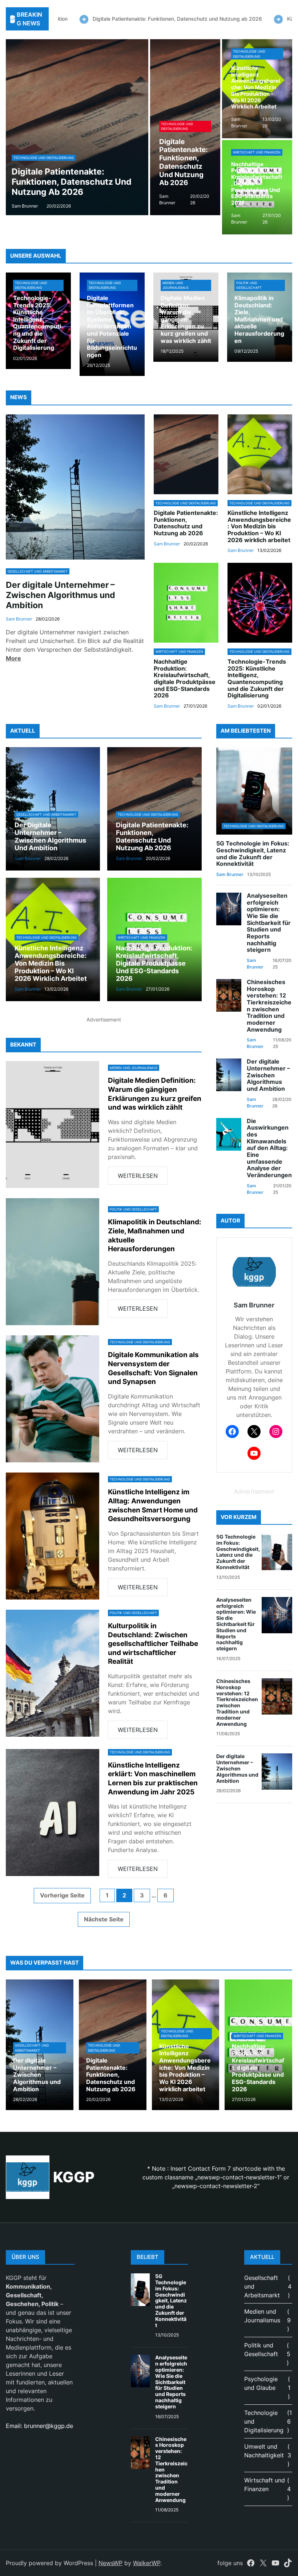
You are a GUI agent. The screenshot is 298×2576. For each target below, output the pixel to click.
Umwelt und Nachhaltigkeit (264, 2451)
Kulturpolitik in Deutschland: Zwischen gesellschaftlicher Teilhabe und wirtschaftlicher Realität (153, 1644)
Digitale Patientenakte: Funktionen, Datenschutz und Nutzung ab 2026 (133, 19)
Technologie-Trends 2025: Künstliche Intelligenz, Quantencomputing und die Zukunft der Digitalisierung (37, 323)
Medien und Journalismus (176, 285)
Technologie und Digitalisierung (44, 148)
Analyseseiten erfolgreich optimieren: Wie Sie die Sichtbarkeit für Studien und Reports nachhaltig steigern (269, 923)
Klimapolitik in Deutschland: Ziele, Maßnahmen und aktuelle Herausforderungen (259, 320)
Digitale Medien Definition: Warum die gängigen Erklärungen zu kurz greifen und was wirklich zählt (186, 320)
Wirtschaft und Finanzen (257, 152)
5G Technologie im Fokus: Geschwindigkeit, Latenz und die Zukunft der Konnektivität (253, 854)
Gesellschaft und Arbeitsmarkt (38, 571)
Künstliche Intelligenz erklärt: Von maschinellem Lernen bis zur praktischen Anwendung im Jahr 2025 (153, 1779)
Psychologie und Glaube (261, 2383)
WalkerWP (147, 2563)
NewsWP (110, 2563)
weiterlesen (143, 1178)
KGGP (74, 2177)
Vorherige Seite (62, 1895)
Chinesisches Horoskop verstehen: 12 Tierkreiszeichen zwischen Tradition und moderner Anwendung (269, 1006)
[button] (11, 127)
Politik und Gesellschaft (249, 285)
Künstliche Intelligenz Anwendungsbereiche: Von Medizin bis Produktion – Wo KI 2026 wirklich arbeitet (74, 177)
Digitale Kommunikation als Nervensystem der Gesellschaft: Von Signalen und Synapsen (153, 1368)
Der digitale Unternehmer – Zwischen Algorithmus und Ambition (61, 595)
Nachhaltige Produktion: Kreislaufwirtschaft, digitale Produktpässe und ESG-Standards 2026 (257, 184)
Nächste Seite (104, 1919)
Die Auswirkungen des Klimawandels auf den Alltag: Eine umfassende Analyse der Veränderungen (269, 1148)
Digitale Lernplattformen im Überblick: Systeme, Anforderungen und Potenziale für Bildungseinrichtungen (112, 327)
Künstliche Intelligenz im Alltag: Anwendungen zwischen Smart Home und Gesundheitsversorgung (153, 1505)
